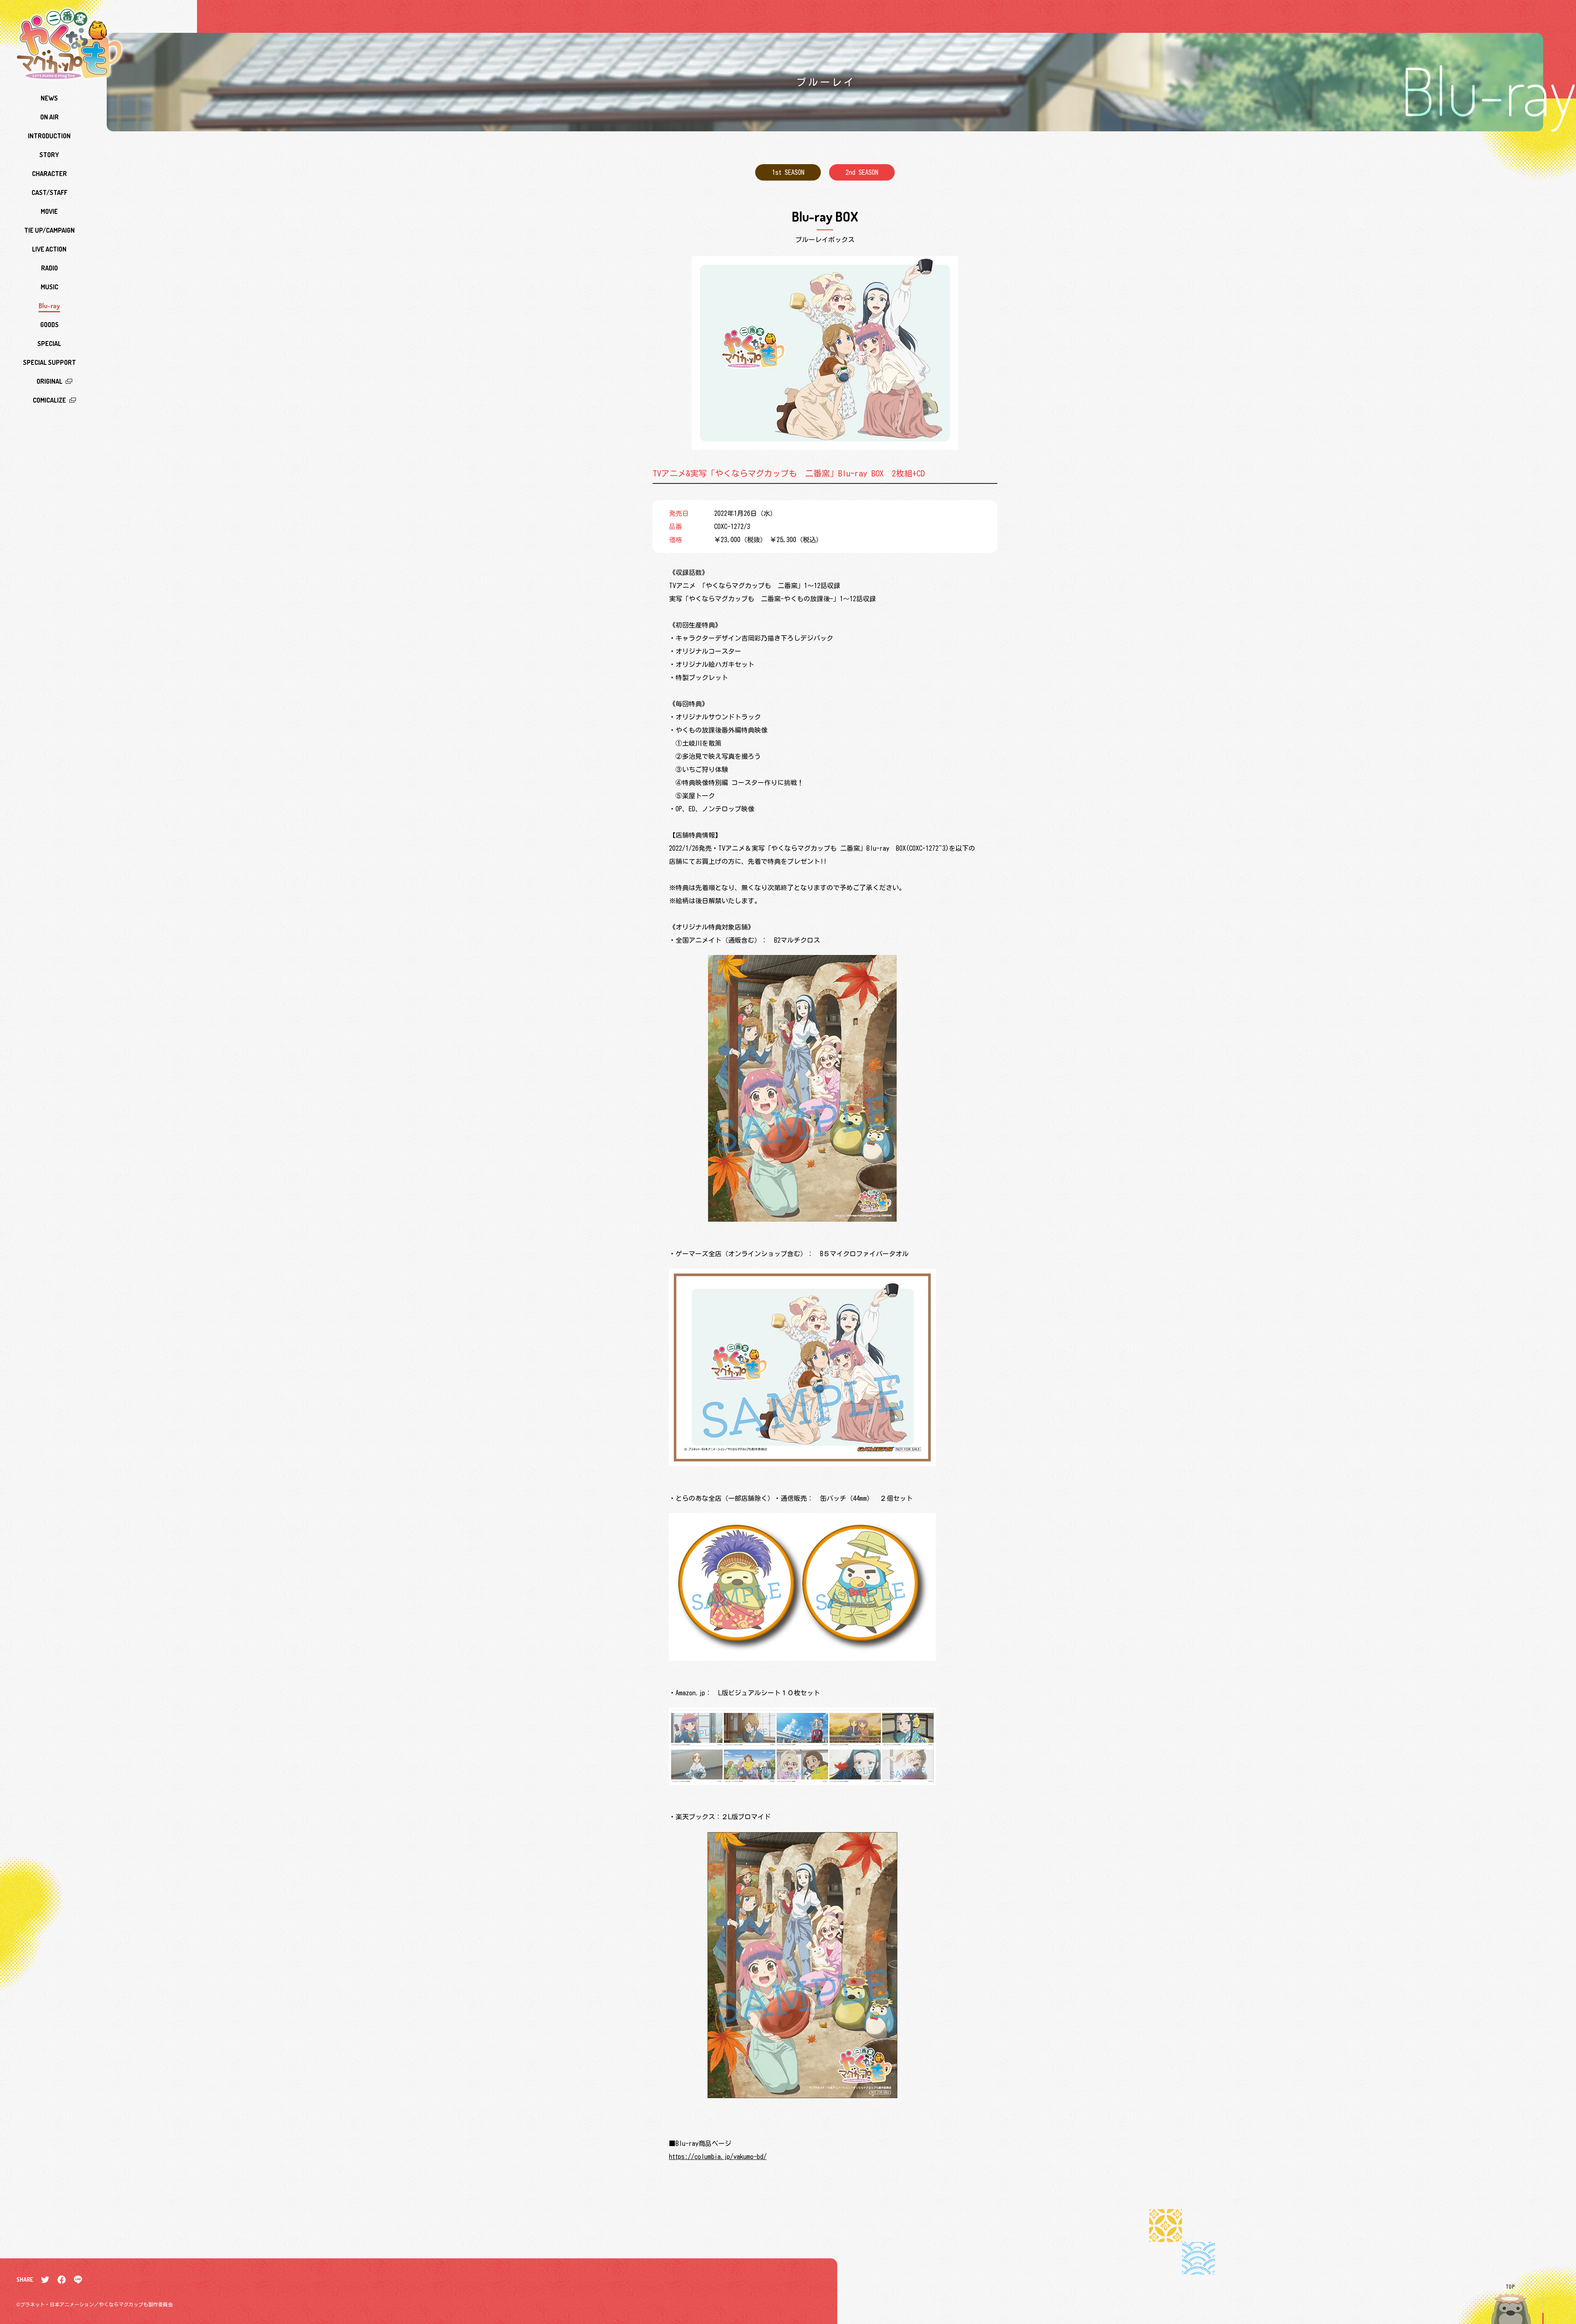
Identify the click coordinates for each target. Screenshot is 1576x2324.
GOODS (49, 325)
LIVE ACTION (49, 249)
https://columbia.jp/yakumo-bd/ (718, 2157)
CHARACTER (49, 174)
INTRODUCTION (49, 136)
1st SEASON (788, 172)
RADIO (49, 268)
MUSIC (49, 287)
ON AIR (49, 117)
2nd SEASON (862, 172)
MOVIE (49, 211)
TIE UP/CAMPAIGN (49, 230)
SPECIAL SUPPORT (49, 362)
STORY (49, 155)
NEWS (49, 98)
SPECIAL (49, 343)
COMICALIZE (49, 400)
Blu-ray (49, 306)
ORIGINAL (49, 381)
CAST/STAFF (49, 192)
